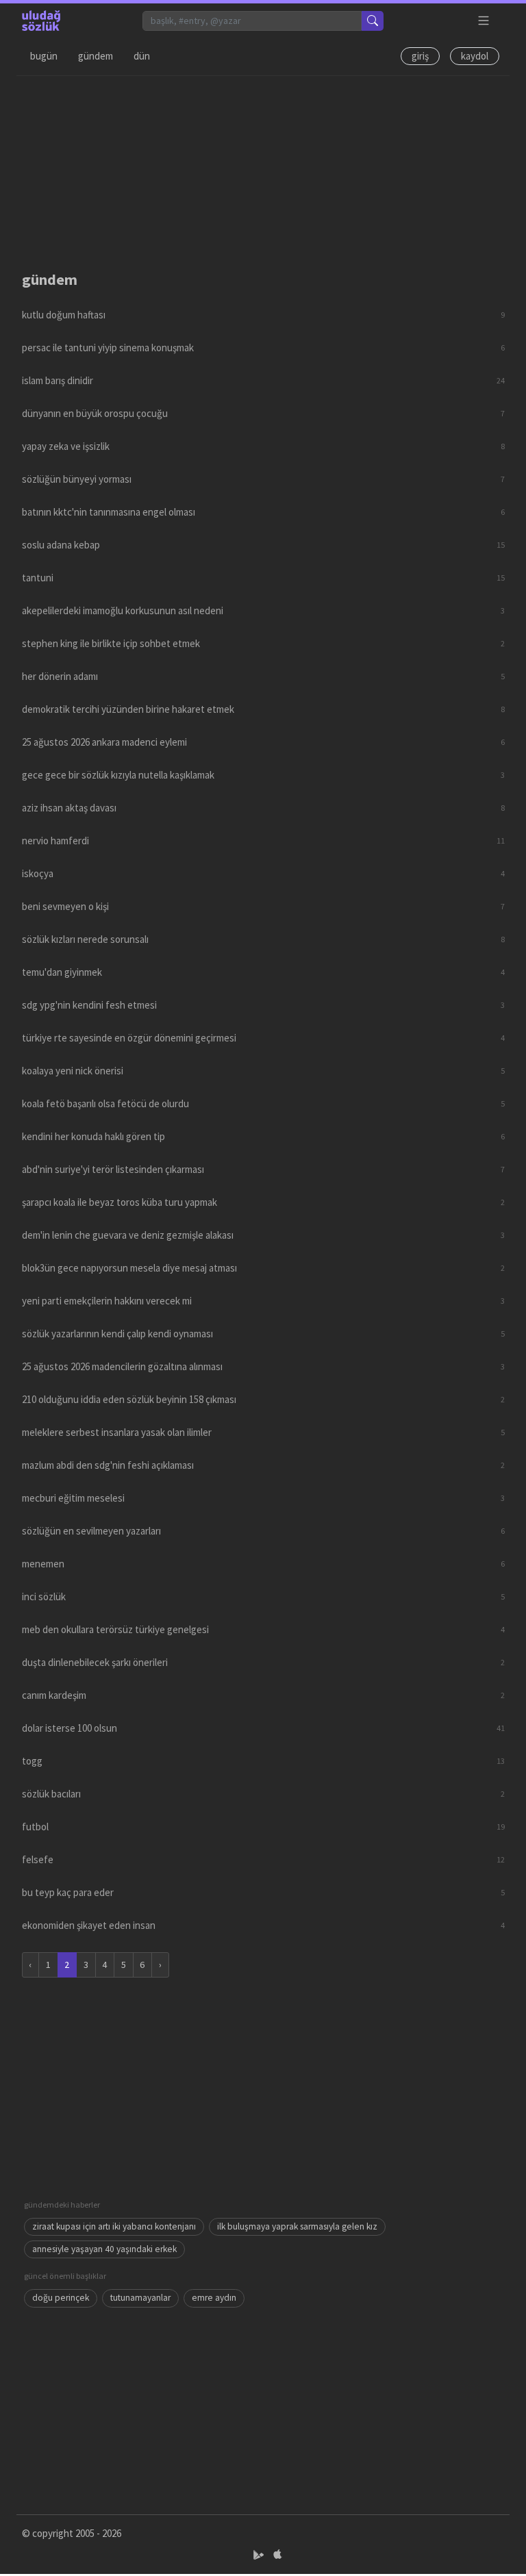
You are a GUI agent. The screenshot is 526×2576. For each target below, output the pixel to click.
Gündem (96, 56)
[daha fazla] (484, 21)
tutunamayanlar (140, 2298)
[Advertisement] (263, 172)
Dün (142, 56)
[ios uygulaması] (277, 2555)
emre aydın (214, 2298)
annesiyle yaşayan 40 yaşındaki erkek (104, 2249)
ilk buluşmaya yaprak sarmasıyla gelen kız (297, 2226)
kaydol (475, 56)
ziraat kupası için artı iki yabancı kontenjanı (114, 2226)
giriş (420, 56)
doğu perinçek (61, 2298)
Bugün (44, 56)
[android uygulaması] (260, 2555)
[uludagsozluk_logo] (41, 21)
